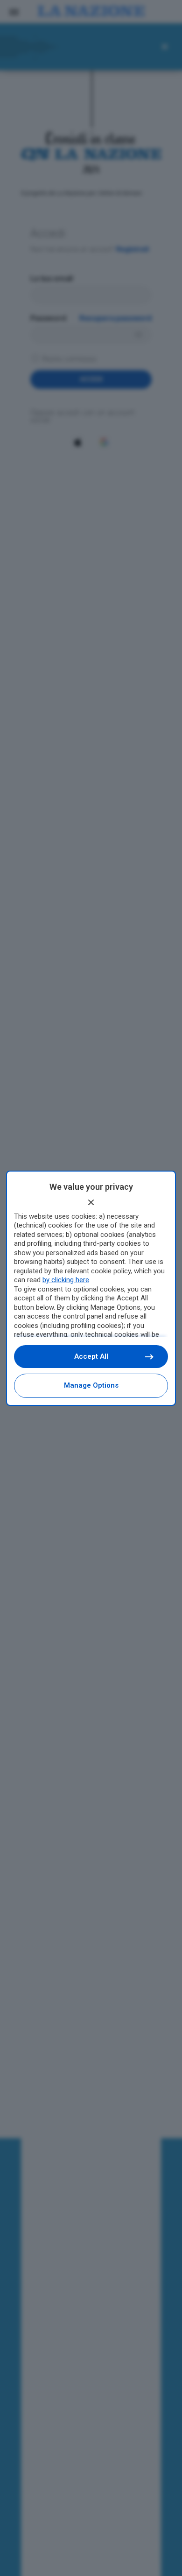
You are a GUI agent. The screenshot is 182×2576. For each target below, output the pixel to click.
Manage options (91, 1385)
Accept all (91, 1356)
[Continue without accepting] (91, 1202)
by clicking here (66, 1280)
